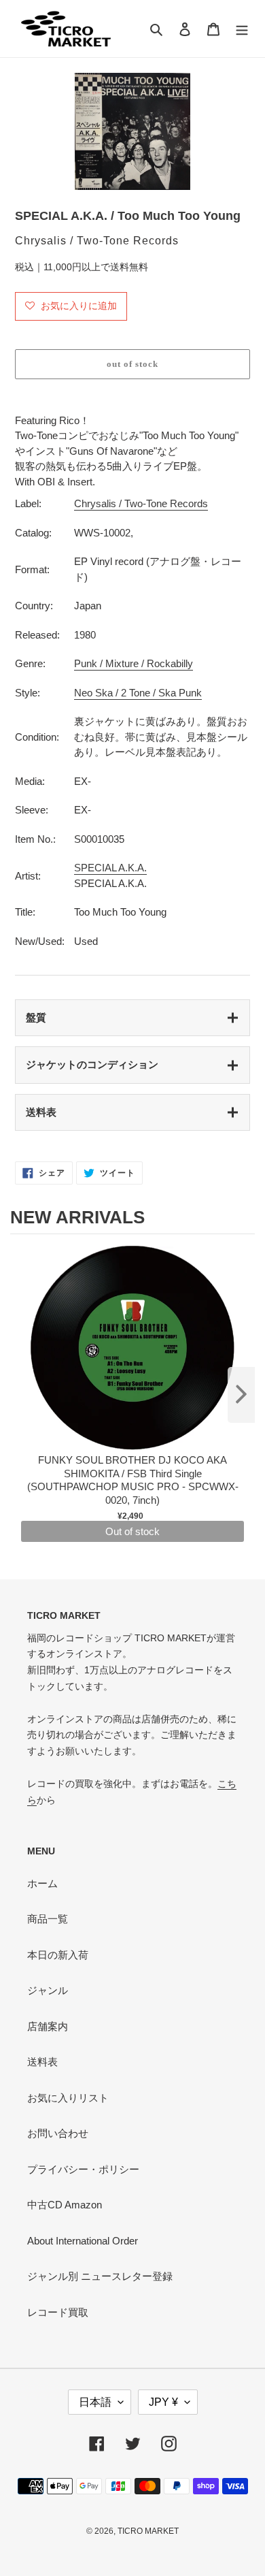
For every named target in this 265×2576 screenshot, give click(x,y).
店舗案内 (48, 2026)
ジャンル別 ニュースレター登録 (100, 2276)
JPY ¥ (163, 2402)
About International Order (83, 2241)
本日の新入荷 (58, 1955)
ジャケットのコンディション (92, 1064)
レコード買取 (58, 2312)
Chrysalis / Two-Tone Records (141, 503)
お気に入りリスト (68, 2098)
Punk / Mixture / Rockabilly (134, 663)
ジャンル (48, 1990)
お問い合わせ (58, 2133)
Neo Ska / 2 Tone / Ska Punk (138, 693)
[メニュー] (242, 29)
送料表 (41, 1112)
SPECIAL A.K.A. (110, 868)
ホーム (42, 1883)
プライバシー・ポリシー (83, 2169)
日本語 (95, 2402)
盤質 (36, 1017)
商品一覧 (48, 1919)
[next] (241, 1395)
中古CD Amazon (65, 2205)
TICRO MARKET (148, 2531)
